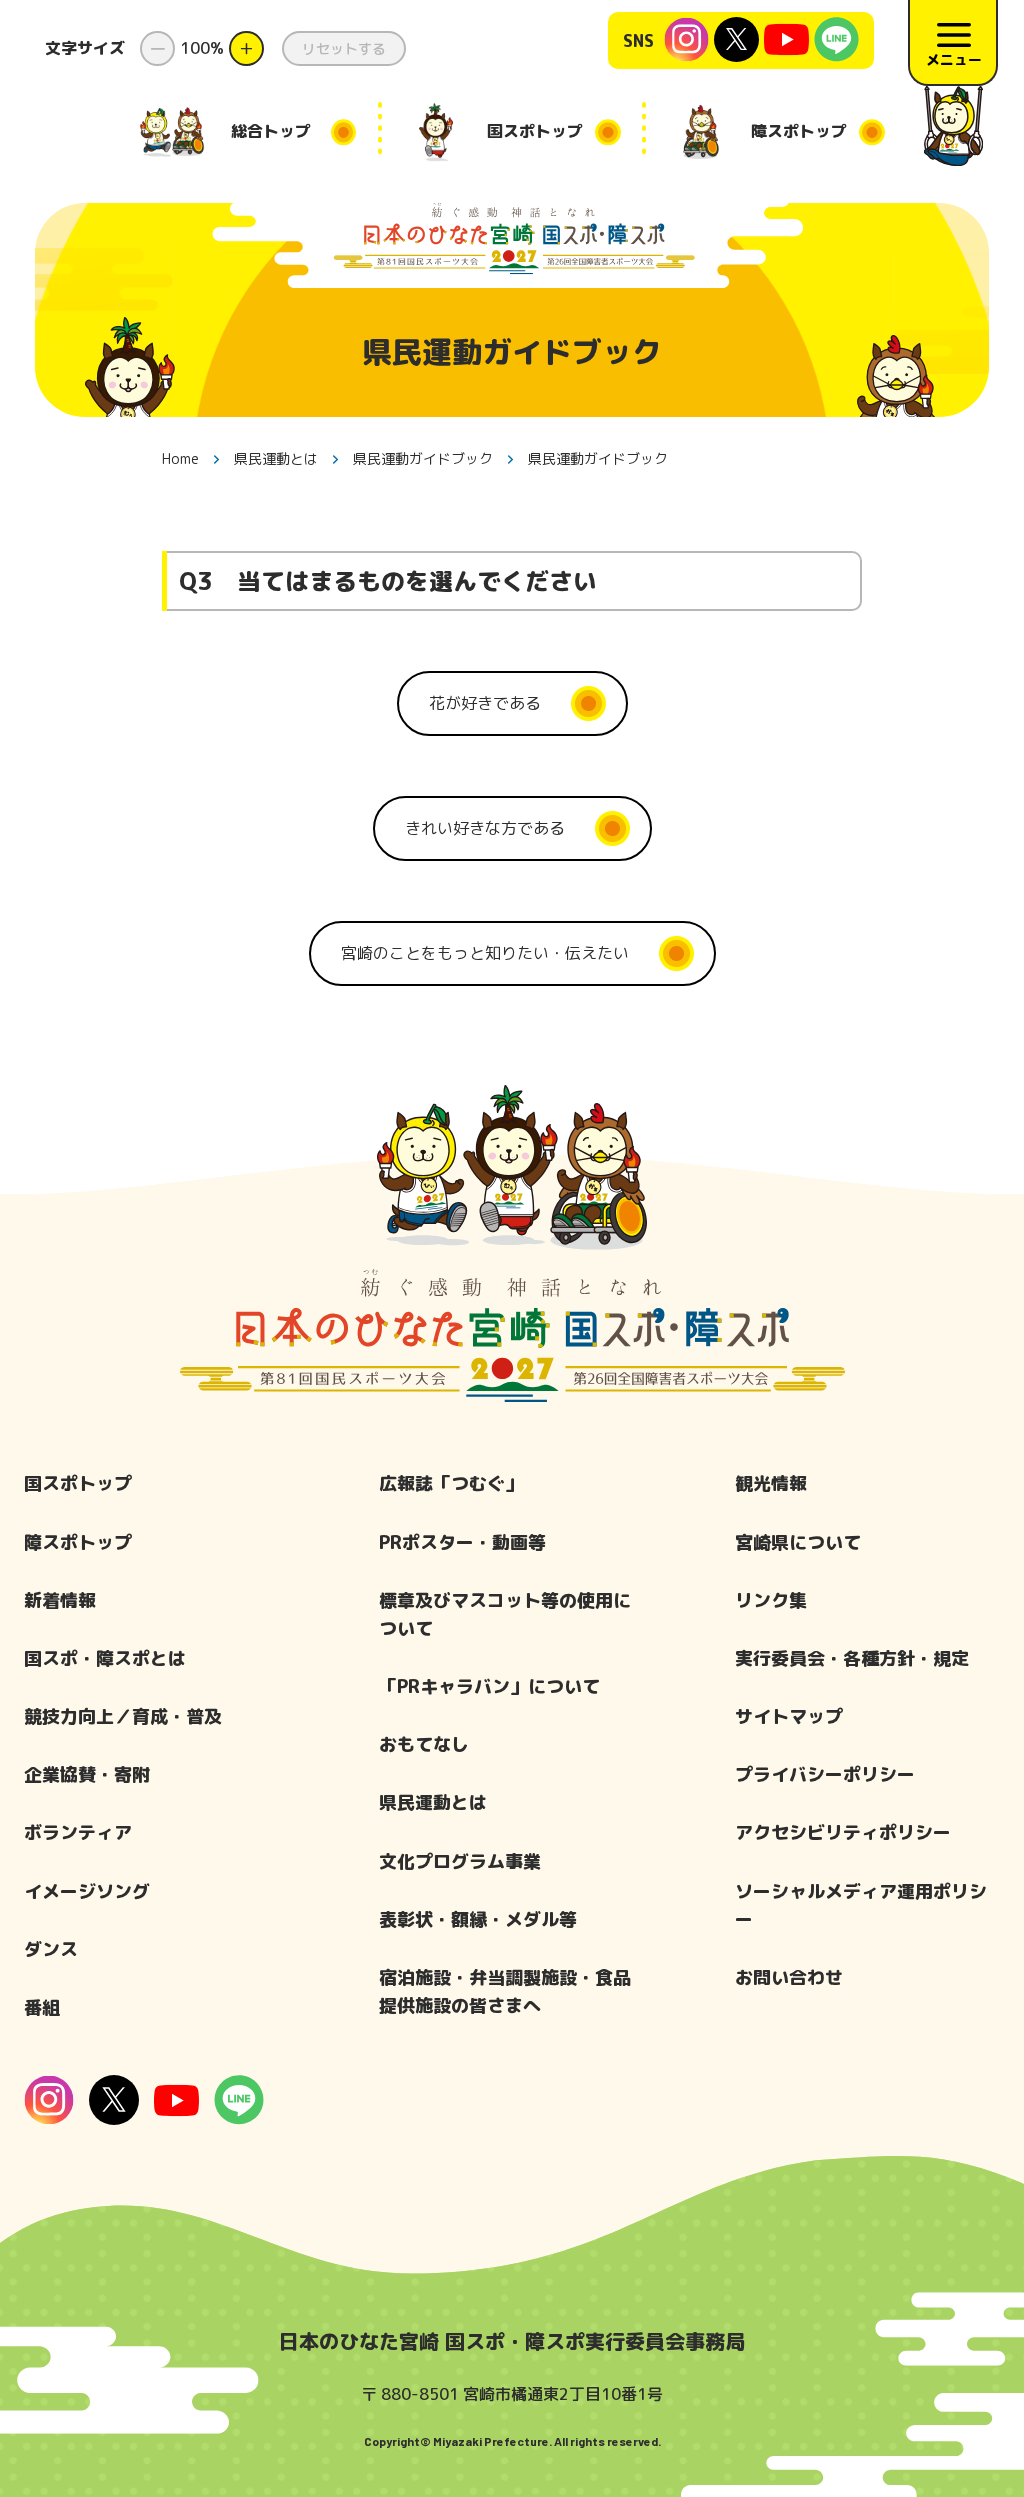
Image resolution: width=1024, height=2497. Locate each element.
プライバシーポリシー (825, 1774)
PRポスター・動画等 (462, 1542)
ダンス (51, 1949)
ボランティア (78, 1832)
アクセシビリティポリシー (843, 1832)
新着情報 (60, 1600)
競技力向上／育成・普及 (123, 1716)
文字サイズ (85, 48)
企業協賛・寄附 (87, 1774)
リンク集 (771, 1600)
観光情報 (771, 1483)
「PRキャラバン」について (489, 1686)
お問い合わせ (789, 1977)
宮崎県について (798, 1542)
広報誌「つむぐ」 (451, 1483)
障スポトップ (78, 1542)
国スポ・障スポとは (105, 1658)
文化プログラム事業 (460, 1861)
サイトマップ (789, 1716)
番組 (42, 2007)
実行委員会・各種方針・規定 (852, 1658)
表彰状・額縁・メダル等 (478, 1919)
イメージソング (87, 1891)
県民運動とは (433, 1802)
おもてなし (424, 1744)
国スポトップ (78, 1483)
